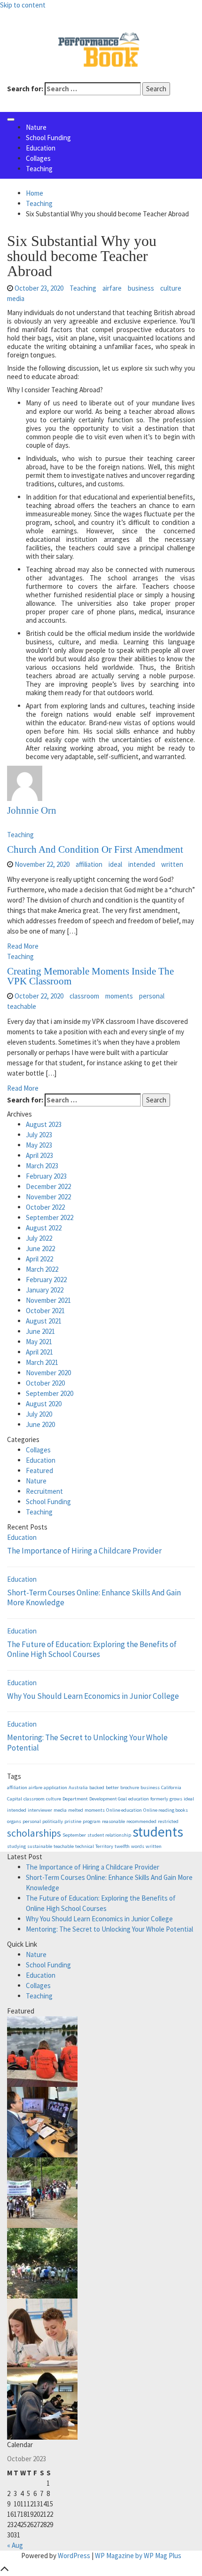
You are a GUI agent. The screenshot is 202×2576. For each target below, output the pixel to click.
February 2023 (46, 1176)
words (138, 1846)
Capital (15, 1799)
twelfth (122, 1846)
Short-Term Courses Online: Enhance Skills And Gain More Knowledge (94, 1598)
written (172, 864)
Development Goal (108, 1799)
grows (176, 1799)
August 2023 (44, 1124)
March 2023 (42, 1166)
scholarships (34, 1833)
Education (41, 148)
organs (14, 1821)
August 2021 (44, 1321)
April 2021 (39, 1352)
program (92, 1821)
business (141, 288)
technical (85, 1846)
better (112, 1787)
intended (142, 864)
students (158, 1832)
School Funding (48, 138)
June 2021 (40, 1331)
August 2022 (44, 1228)
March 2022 (42, 1269)
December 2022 (48, 1186)
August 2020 (44, 1404)
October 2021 (45, 1311)
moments (119, 996)
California (171, 1787)
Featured (39, 1470)
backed (97, 1787)
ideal (115, 864)
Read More (23, 946)
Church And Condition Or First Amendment (95, 849)
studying (16, 1846)
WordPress (74, 2556)
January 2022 (45, 1290)
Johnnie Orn (32, 810)
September (74, 1835)
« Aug (15, 2545)
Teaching (39, 169)
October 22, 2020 (39, 996)
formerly (159, 1799)
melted (76, 1810)
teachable (22, 1006)
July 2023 (39, 1135)
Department (75, 1799)
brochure (130, 1787)
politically (53, 1821)
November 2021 (48, 1300)
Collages (38, 158)
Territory (104, 1846)
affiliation (89, 864)
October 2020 (45, 1383)
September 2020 (50, 1393)
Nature (36, 127)
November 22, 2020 (42, 864)
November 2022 (48, 1197)
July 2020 (39, 1414)
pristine (73, 1821)
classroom (84, 996)
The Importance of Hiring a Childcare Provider (84, 1551)
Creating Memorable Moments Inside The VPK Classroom (90, 976)
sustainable (40, 1846)
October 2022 (45, 1207)
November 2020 (48, 1373)
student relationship (109, 1835)
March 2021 (42, 1362)
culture (171, 288)
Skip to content (23, 5)
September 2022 (50, 1217)
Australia (78, 1787)
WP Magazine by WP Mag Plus (138, 2556)
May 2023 (39, 1145)
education (139, 1799)
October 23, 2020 (39, 288)
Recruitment (44, 1491)
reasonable (113, 1821)
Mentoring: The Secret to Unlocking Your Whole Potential (87, 1743)
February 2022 (46, 1280)
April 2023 (39, 1155)
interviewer (40, 1810)
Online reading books (166, 1810)
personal (152, 996)
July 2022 (39, 1238)
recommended (141, 1821)
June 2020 (40, 1424)
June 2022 (40, 1248)
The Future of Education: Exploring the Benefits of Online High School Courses (92, 1649)
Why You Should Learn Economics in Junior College (93, 1696)
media (16, 298)
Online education (124, 1810)
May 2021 (39, 1342)
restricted (168, 1821)
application (55, 1787)
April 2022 (39, 1259)
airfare (112, 288)
